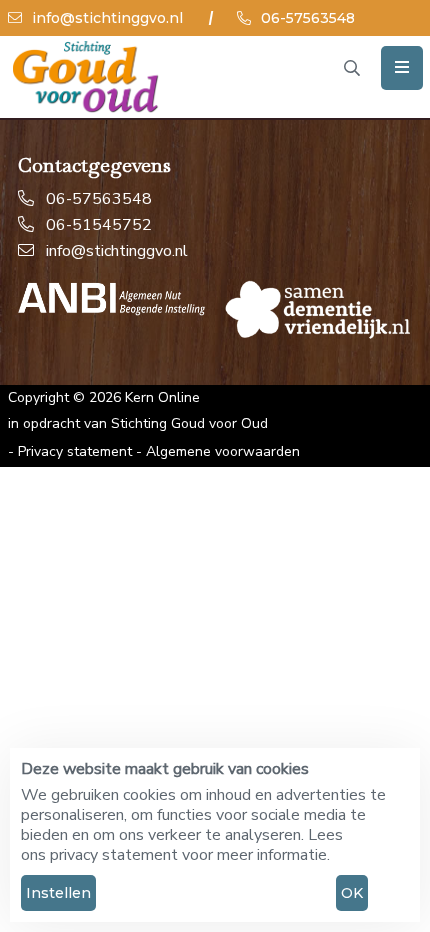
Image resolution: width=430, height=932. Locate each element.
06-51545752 (99, 225)
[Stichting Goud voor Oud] (86, 77)
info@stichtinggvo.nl (105, 18)
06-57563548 (306, 18)
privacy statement (114, 855)
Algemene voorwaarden (223, 451)
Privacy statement (75, 451)
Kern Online (162, 397)
